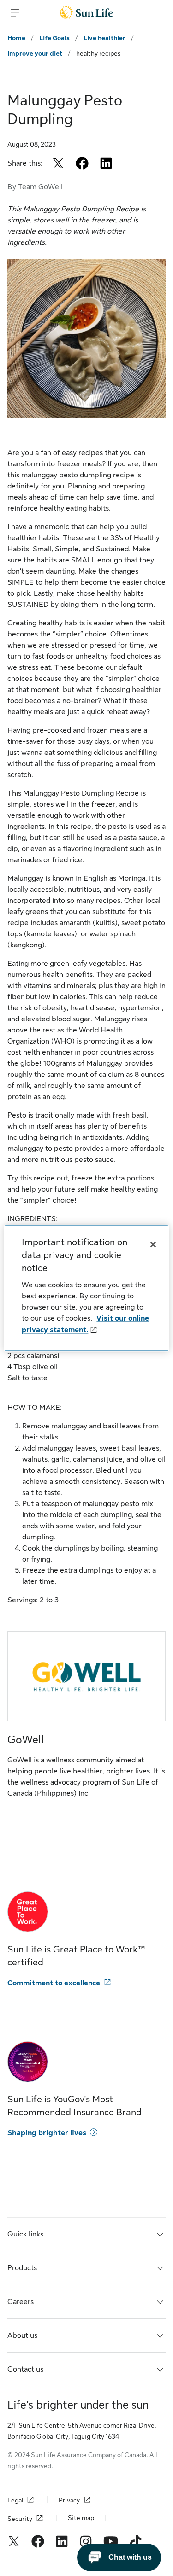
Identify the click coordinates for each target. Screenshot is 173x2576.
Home (16, 38)
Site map (81, 2518)
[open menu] (15, 13)
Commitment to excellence (54, 1983)
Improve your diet (35, 53)
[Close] (153, 1244)
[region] (86, 1288)
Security (20, 2519)
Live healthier (104, 38)
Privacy (69, 2500)
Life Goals (54, 38)
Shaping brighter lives (47, 2133)
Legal (15, 2500)
